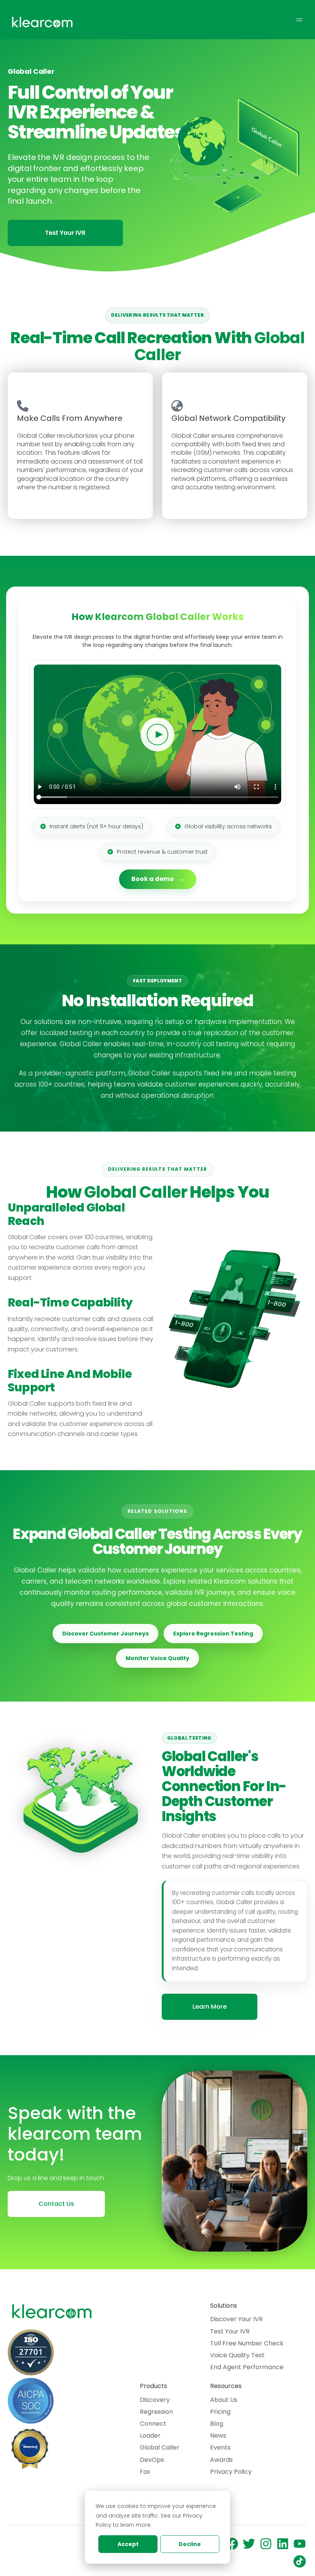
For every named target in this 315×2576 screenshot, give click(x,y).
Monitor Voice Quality (157, 1658)
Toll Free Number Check (247, 2343)
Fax (145, 2472)
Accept (128, 2544)
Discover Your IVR (236, 2319)
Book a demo (153, 879)
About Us (224, 2400)
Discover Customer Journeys (105, 1634)
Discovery (155, 2400)
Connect (153, 2424)
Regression (156, 2412)
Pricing (220, 2412)
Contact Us (56, 2204)
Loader (150, 2436)
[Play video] (157, 735)
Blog (217, 2424)
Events (220, 2447)
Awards (221, 2460)
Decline (190, 2544)
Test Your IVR (230, 2331)
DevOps (152, 2460)
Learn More (210, 2007)
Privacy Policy (231, 2472)
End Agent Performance (247, 2367)
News (218, 2436)
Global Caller (160, 2447)
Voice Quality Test (237, 2355)
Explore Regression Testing (213, 1634)
